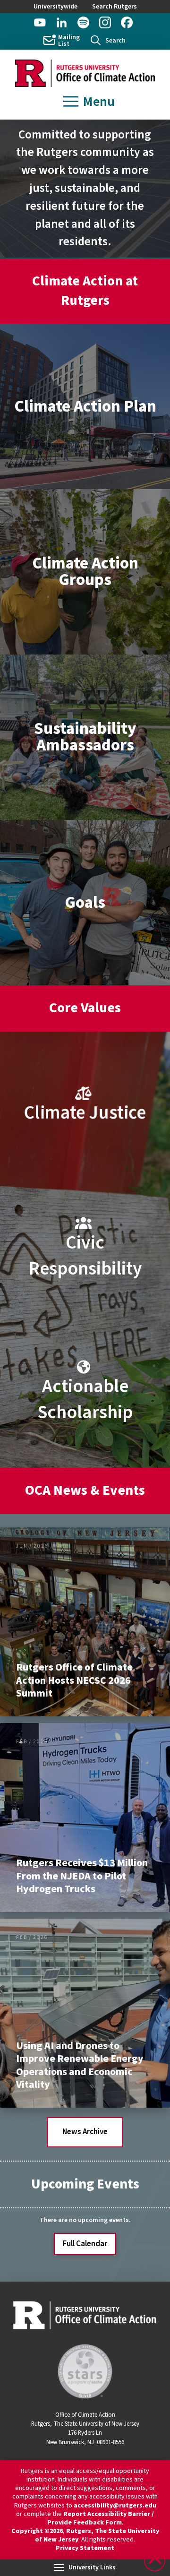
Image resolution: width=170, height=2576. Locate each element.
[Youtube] (40, 22)
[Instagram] (105, 22)
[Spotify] (83, 22)
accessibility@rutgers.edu (115, 2506)
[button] (108, 40)
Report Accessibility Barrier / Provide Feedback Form (101, 2518)
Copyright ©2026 (37, 2531)
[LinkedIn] (62, 22)
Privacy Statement (85, 2548)
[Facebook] (127, 22)
